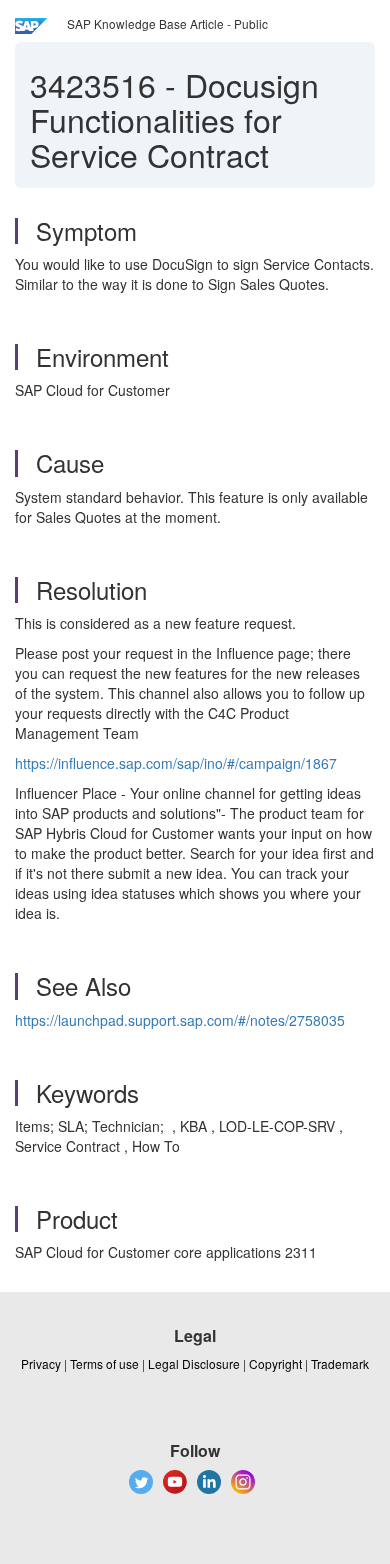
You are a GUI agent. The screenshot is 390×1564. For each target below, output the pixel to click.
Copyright (275, 1363)
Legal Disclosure (194, 1363)
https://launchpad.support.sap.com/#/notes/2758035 (180, 1020)
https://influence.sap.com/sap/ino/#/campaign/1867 (176, 763)
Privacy (41, 1363)
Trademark (340, 1363)
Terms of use (104, 1363)
